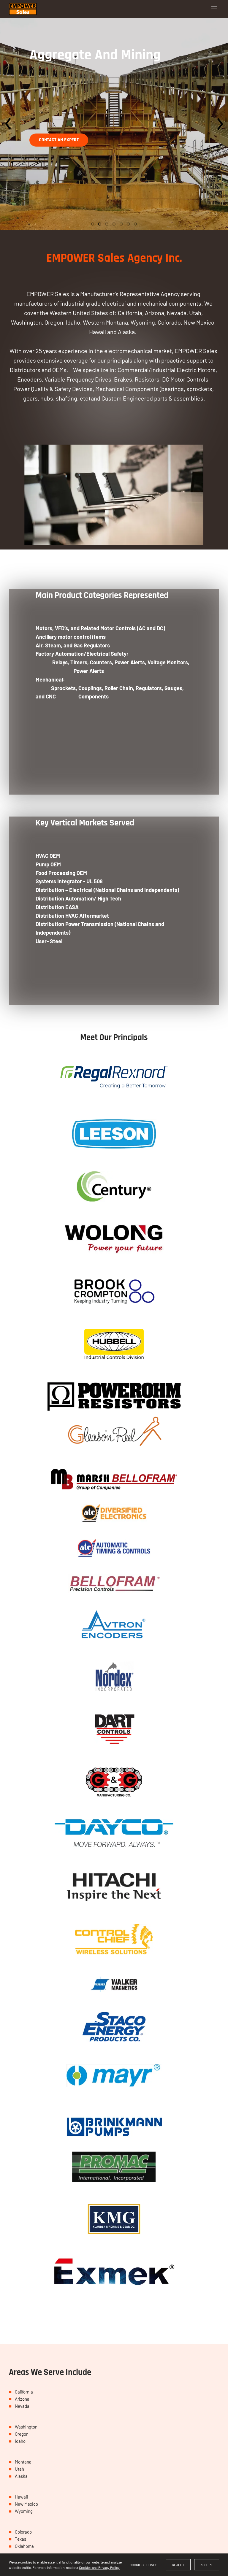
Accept (207, 2565)
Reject (178, 2565)
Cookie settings (144, 2565)
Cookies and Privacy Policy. (100, 2567)
